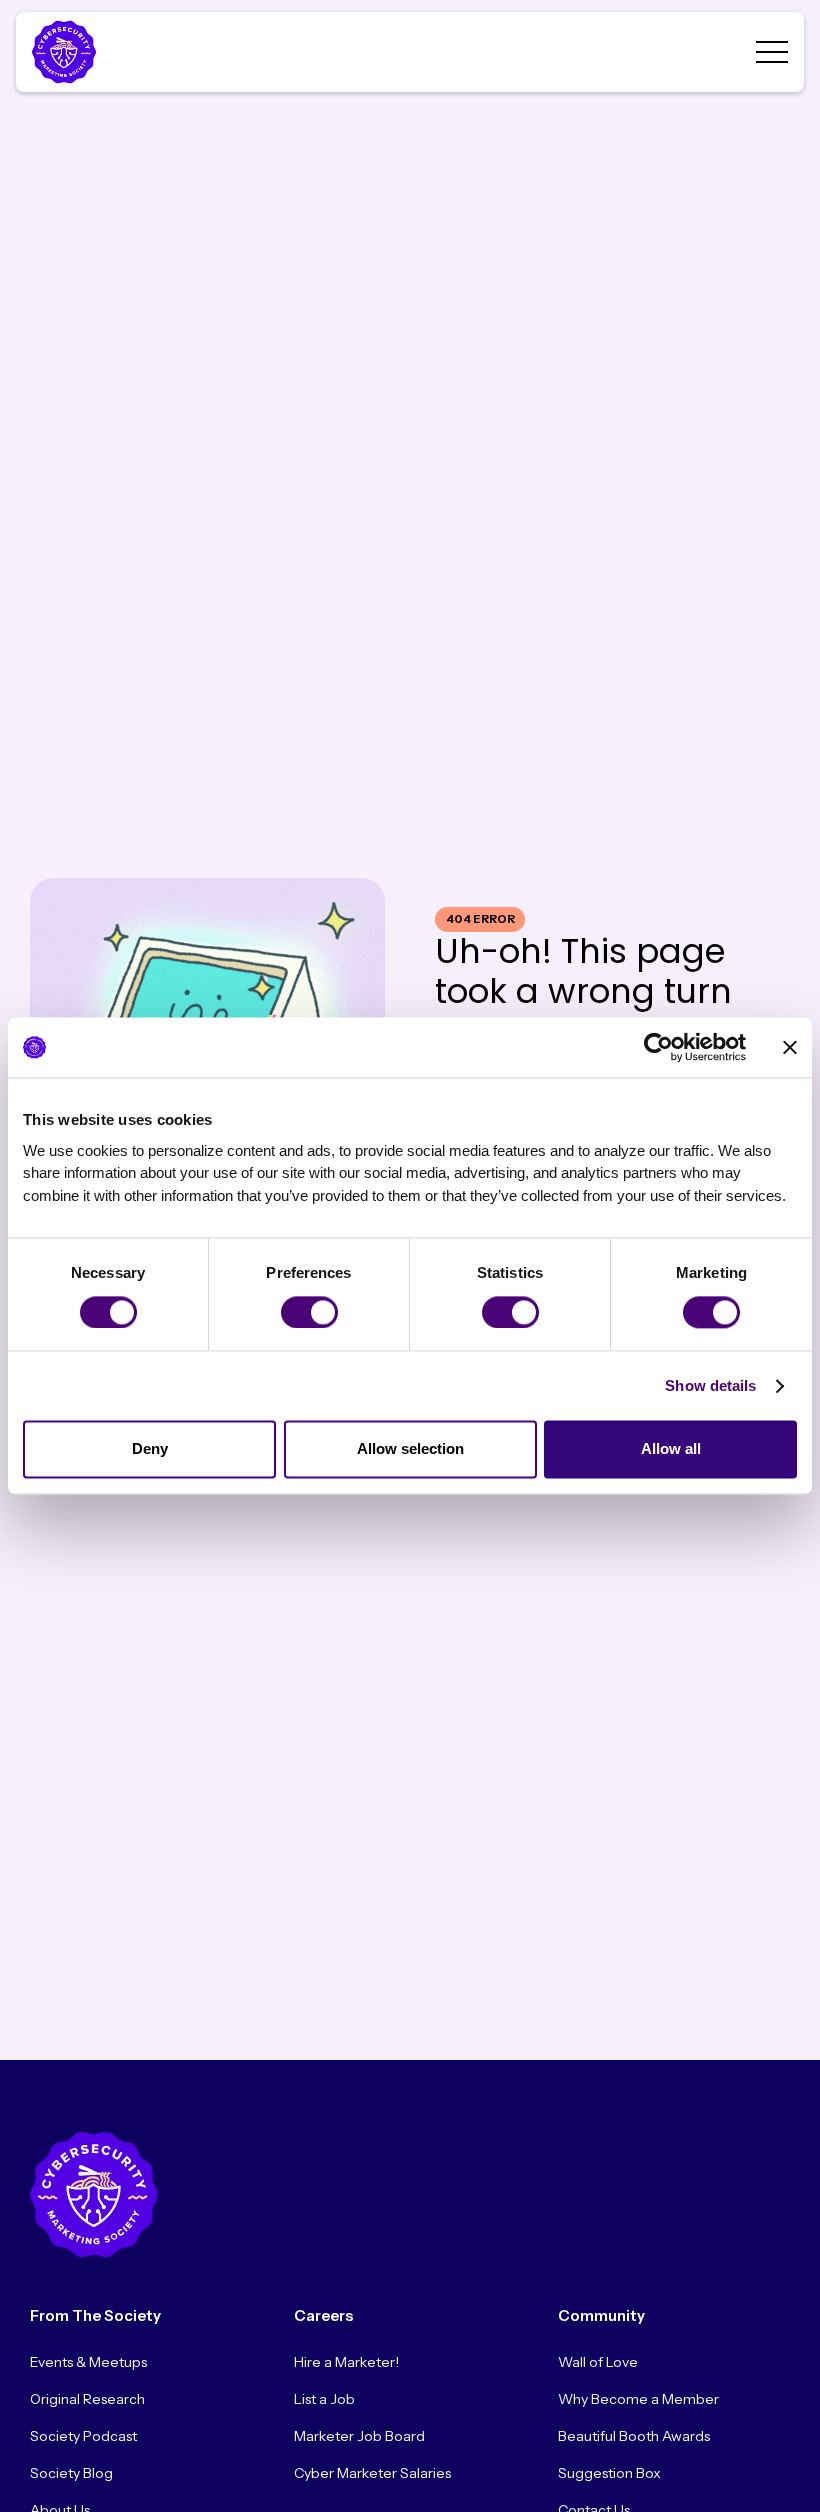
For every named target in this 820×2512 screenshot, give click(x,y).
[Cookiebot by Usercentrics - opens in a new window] (658, 1047)
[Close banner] (790, 1047)
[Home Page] (68, 52)
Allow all (671, 1449)
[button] (772, 52)
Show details (710, 1385)
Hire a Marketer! (346, 2362)
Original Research (87, 2399)
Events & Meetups (88, 2362)
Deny (150, 1449)
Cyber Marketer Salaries (372, 2473)
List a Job (324, 2399)
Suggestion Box (609, 2473)
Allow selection (410, 1449)
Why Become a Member (638, 2399)
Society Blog (71, 2473)
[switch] (309, 1312)
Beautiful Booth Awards (634, 2436)
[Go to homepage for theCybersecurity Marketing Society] (94, 2194)
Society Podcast (83, 2436)
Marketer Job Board (359, 2436)
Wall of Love (598, 2362)
